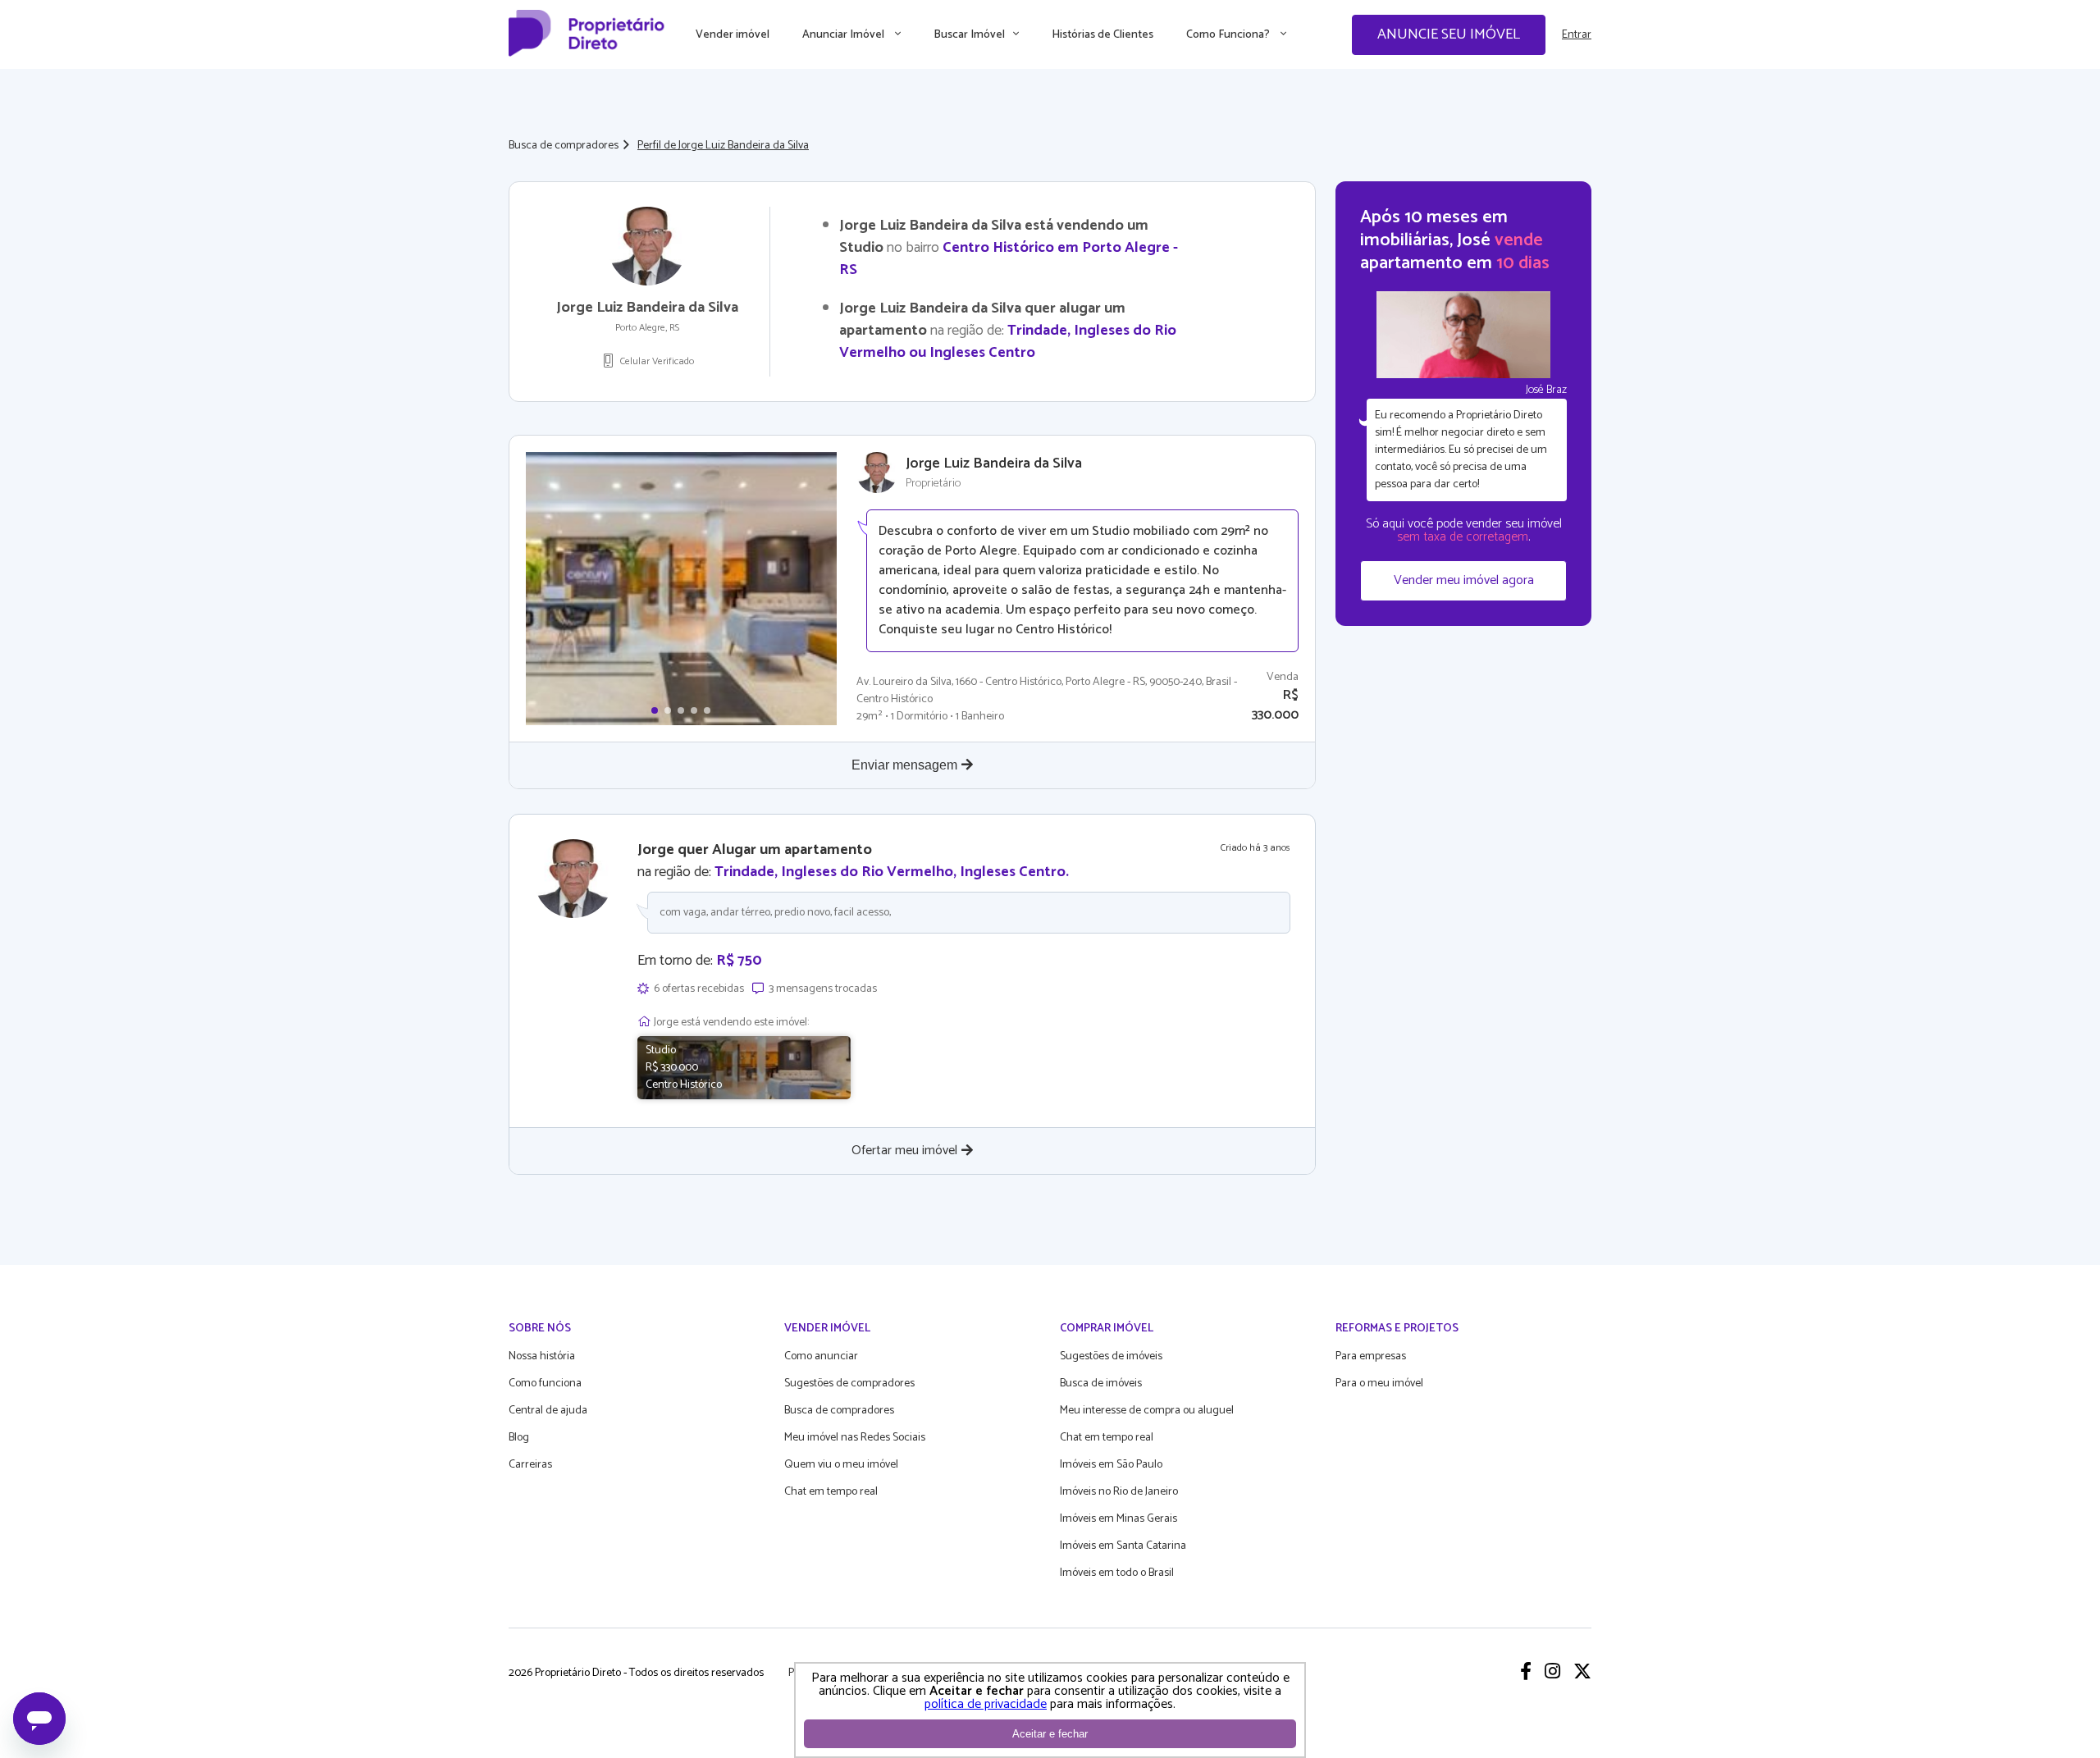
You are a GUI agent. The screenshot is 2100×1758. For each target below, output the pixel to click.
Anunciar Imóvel (845, 35)
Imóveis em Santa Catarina (1123, 1546)
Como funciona (545, 1384)
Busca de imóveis (1101, 1384)
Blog (519, 1438)
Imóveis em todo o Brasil (1117, 1573)
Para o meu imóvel (1379, 1384)
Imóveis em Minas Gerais (1118, 1519)
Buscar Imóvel (969, 35)
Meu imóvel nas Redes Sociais (855, 1438)
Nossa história (542, 1356)
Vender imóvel (733, 35)
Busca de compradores (564, 146)
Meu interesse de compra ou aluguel (1147, 1411)
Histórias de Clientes (1102, 35)
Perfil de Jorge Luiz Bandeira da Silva (723, 146)
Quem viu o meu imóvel (841, 1465)
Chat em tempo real (831, 1492)
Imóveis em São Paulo (1111, 1465)
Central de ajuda (548, 1411)
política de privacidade (986, 1704)
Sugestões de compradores (849, 1384)
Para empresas (1371, 1356)
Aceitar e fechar (1050, 1734)
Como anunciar (821, 1356)
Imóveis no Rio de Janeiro (1119, 1492)
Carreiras (530, 1465)
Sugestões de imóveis (1111, 1356)
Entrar (1577, 35)
